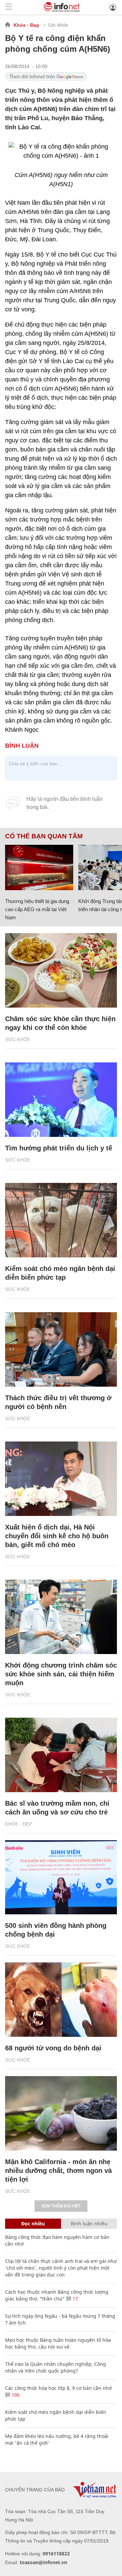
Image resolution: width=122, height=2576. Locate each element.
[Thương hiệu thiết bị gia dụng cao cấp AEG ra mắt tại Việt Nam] (39, 867)
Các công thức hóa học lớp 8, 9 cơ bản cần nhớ (58, 2388)
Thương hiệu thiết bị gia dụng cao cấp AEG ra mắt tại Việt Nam (37, 909)
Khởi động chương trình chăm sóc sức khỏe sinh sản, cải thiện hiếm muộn (61, 1674)
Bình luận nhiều (89, 2223)
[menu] (9, 7)
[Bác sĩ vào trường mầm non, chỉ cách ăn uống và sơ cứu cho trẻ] (61, 1755)
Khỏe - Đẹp (26, 25)
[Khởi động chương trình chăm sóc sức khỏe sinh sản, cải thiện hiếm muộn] (61, 1617)
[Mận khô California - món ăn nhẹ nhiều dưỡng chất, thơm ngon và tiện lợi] (61, 2113)
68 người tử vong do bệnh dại (53, 2048)
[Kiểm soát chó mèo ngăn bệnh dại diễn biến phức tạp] (61, 1220)
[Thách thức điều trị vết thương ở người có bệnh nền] (61, 1349)
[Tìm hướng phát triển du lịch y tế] (61, 1100)
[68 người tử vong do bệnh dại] (61, 2000)
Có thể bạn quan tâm (44, 836)
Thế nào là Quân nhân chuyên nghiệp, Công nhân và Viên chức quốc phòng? (56, 2367)
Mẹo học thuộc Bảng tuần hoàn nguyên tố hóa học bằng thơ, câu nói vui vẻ (58, 2343)
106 (15, 2395)
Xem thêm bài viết (61, 2206)
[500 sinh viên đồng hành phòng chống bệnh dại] (61, 1877)
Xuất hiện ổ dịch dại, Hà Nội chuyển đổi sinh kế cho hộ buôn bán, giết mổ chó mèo (57, 1536)
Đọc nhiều (33, 2223)
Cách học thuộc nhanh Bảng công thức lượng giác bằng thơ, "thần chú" (57, 2295)
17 (75, 2299)
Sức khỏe (58, 25)
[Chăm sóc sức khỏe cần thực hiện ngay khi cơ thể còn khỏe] (61, 970)
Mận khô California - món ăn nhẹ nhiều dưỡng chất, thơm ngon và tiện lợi (58, 2171)
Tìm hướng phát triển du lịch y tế (59, 1148)
